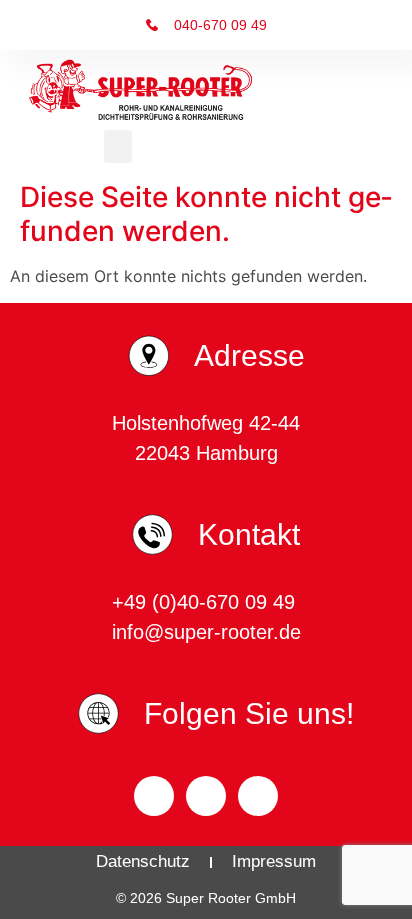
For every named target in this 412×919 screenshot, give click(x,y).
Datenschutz (143, 861)
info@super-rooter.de (206, 632)
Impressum (274, 861)
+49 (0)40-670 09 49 (206, 602)
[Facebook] (154, 796)
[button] (118, 146)
